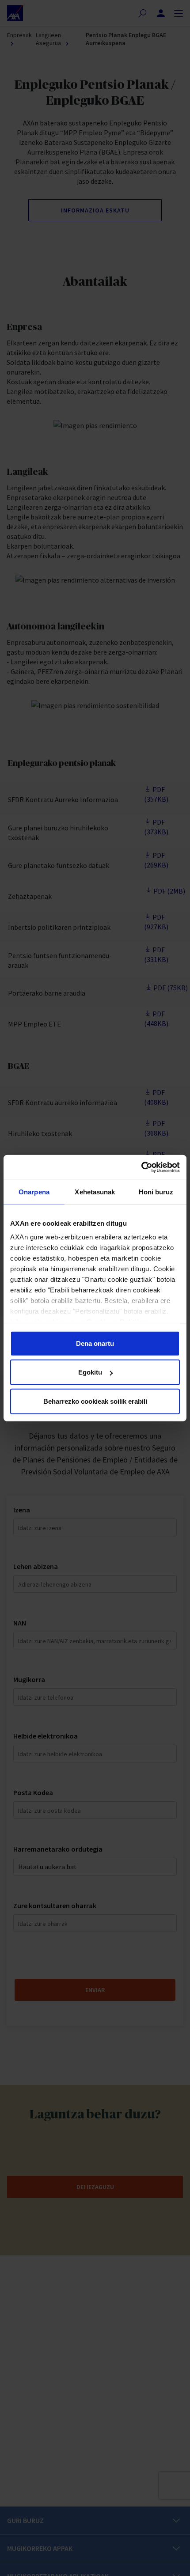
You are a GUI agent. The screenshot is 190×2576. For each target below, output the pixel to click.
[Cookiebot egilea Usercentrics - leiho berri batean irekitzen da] (141, 1167)
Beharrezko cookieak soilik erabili (95, 1401)
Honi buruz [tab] (156, 1191)
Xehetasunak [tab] (95, 1191)
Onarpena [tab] (34, 1191)
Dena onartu (95, 1343)
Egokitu (90, 1372)
